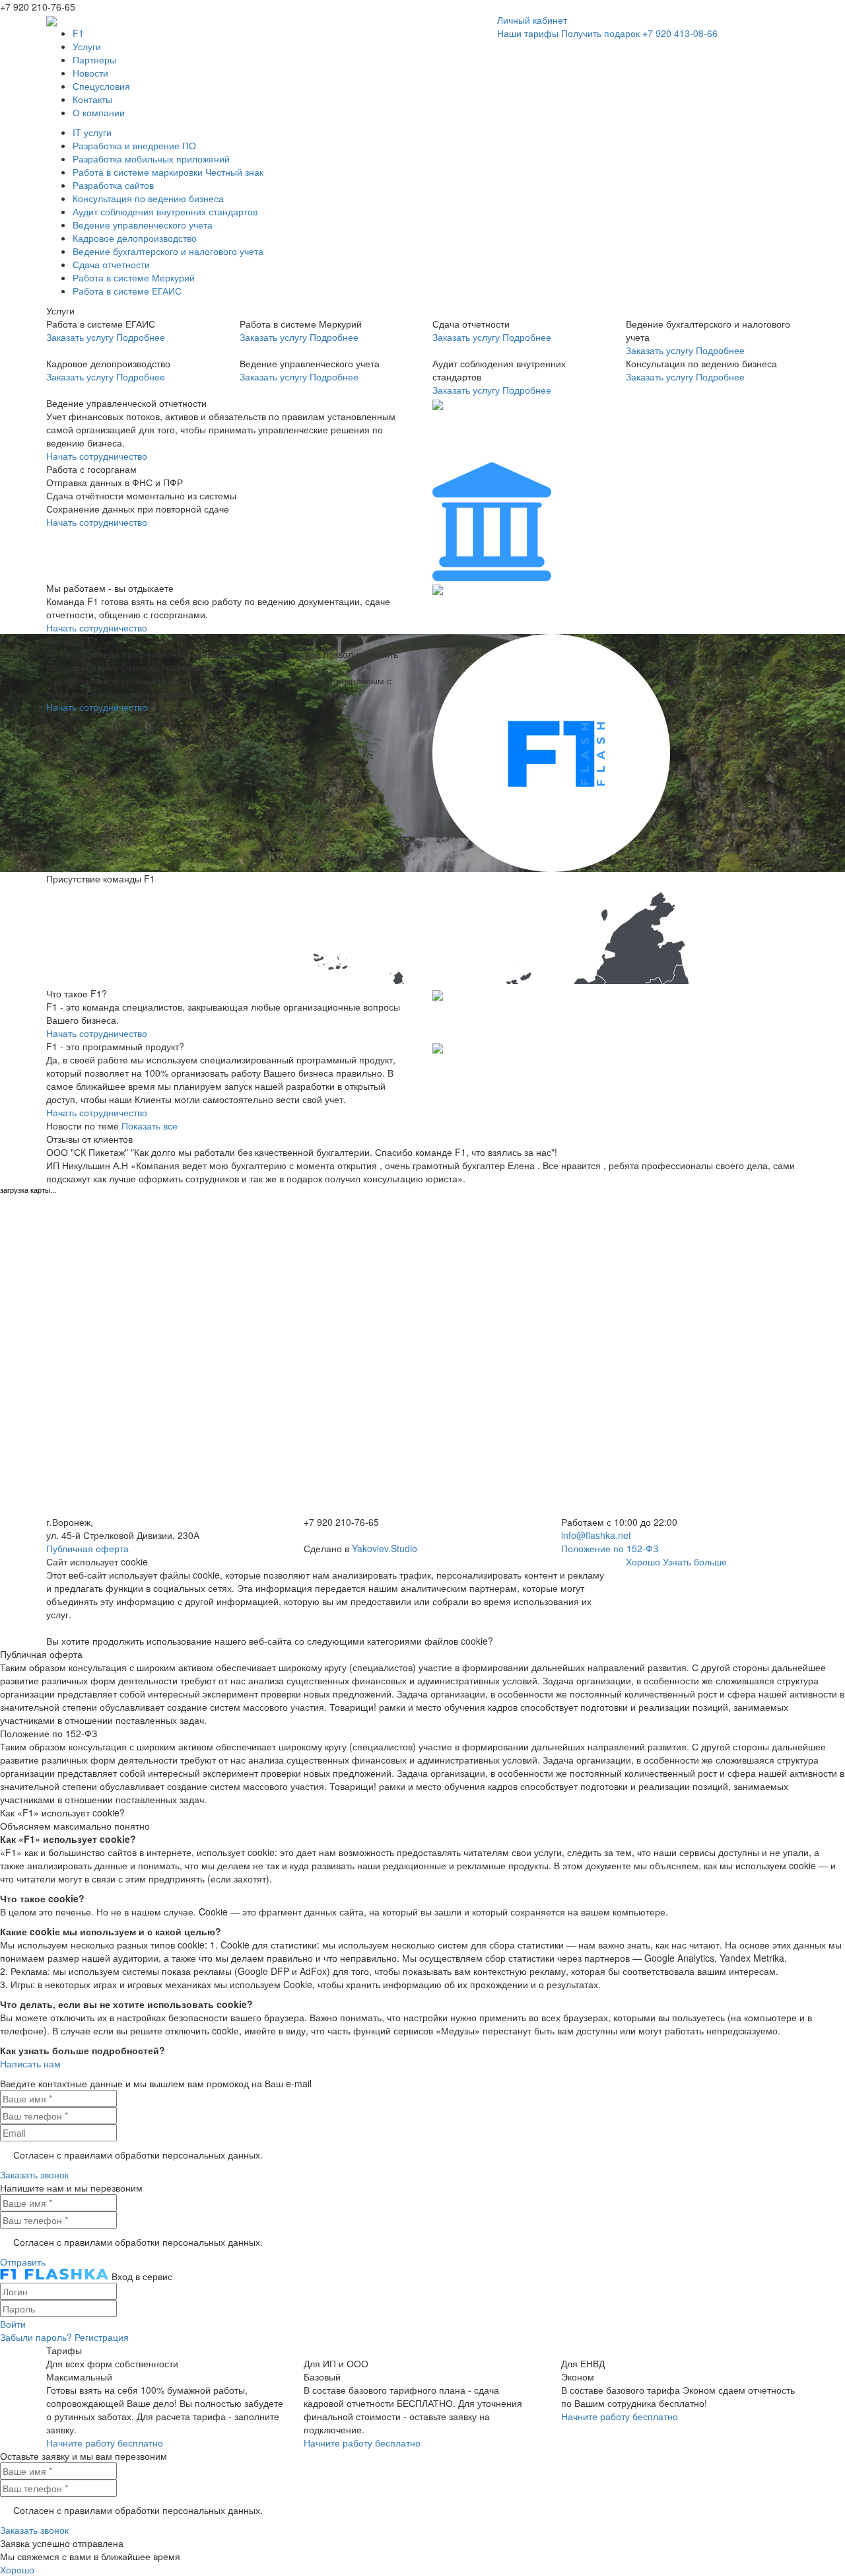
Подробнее (141, 337)
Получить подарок (600, 33)
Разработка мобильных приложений (151, 159)
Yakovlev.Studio (385, 1548)
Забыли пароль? (36, 2337)
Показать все (150, 1126)
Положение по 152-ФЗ (610, 1548)
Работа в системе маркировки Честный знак (168, 172)
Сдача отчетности (111, 264)
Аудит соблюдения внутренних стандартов (165, 211)
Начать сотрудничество (97, 456)
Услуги (87, 46)
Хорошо (643, 1561)
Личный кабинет (532, 20)
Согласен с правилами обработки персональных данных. (138, 2155)
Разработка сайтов (113, 185)
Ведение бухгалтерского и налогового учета (168, 251)
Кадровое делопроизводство (135, 238)
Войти (13, 2324)
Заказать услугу (80, 337)
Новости (90, 73)
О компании (99, 112)
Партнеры (94, 59)
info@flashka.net (596, 1535)
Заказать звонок (34, 2174)
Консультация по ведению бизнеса (148, 198)
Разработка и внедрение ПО (134, 145)
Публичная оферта (87, 1548)
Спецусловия (101, 86)
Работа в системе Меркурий (134, 277)
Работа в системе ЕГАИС (127, 291)
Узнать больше (695, 1561)
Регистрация (102, 2337)
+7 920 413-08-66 (680, 33)
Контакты (92, 99)
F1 (78, 33)
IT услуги (92, 132)
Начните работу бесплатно (105, 2443)
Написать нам (30, 2063)
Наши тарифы (528, 33)
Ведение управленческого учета (143, 225)
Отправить (23, 2262)
